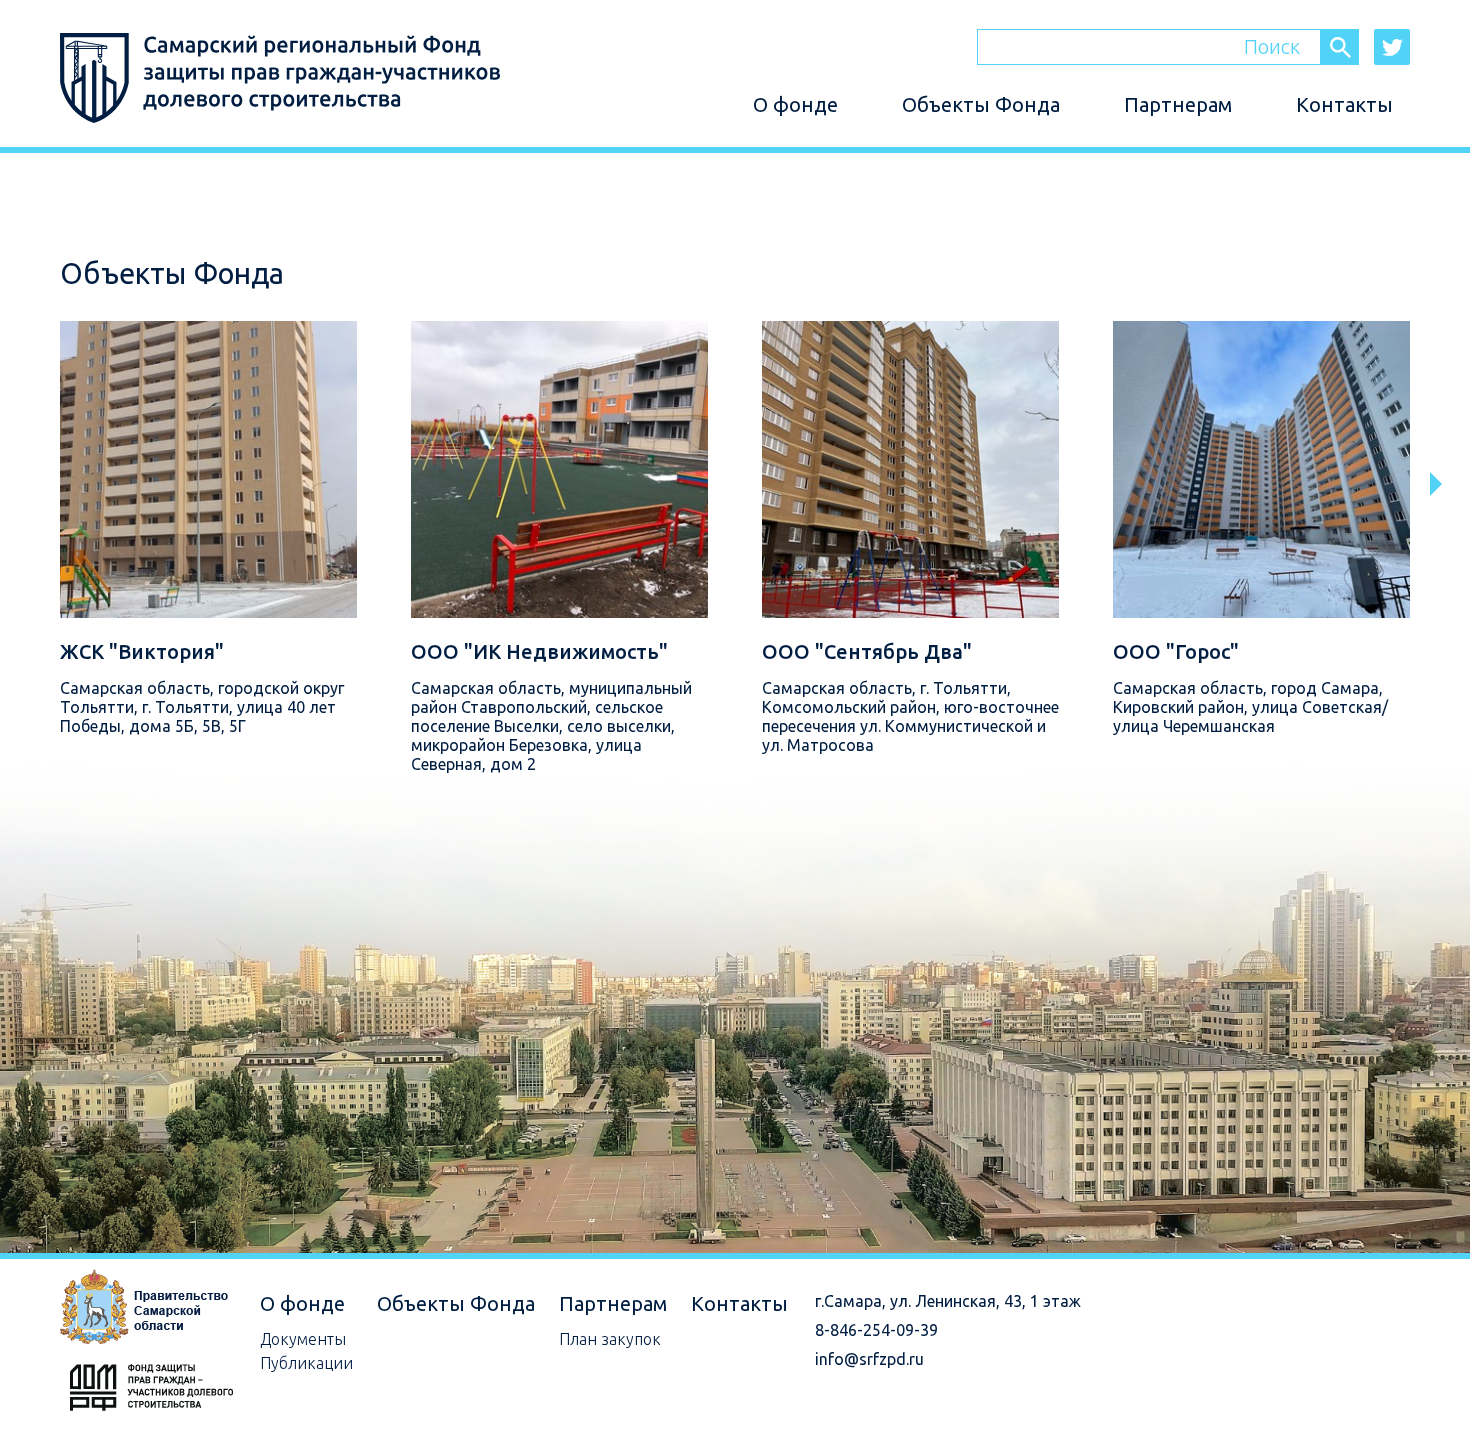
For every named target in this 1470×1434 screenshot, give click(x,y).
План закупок (610, 1339)
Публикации (306, 1363)
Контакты (1344, 104)
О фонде (795, 104)
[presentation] (1442, 484)
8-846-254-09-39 (876, 1330)
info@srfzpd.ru (869, 1359)
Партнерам (1178, 104)
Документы (303, 1339)
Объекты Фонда (981, 104)
